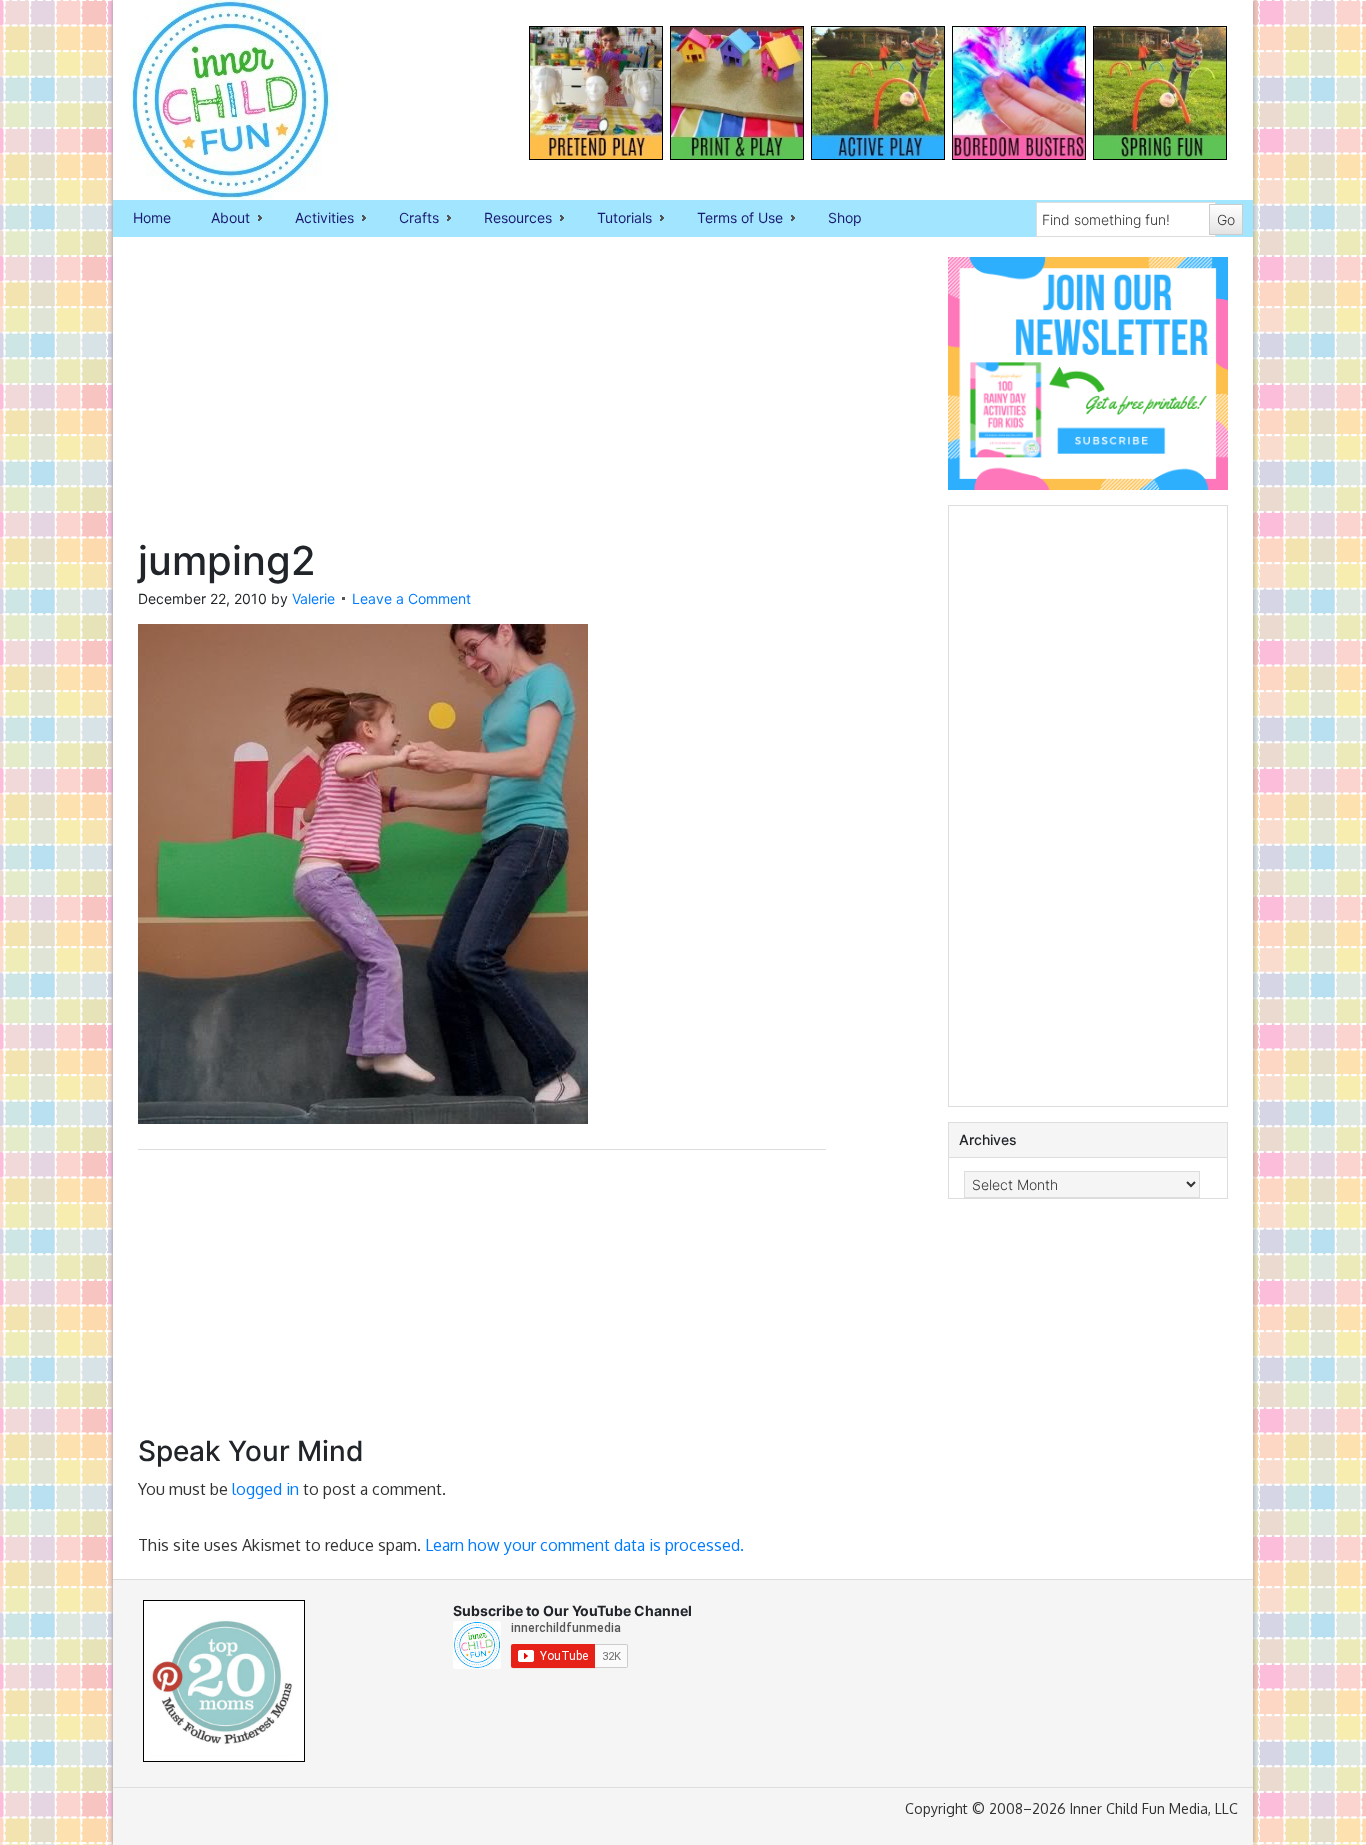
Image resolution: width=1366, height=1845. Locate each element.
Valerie (313, 598)
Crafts (409, 219)
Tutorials (614, 219)
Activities (314, 219)
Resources (508, 219)
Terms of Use (730, 219)
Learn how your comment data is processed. (584, 1545)
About (220, 219)
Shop (845, 217)
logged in (265, 1489)
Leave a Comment (411, 598)
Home (152, 217)
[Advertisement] (482, 397)
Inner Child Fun (213, 100)
